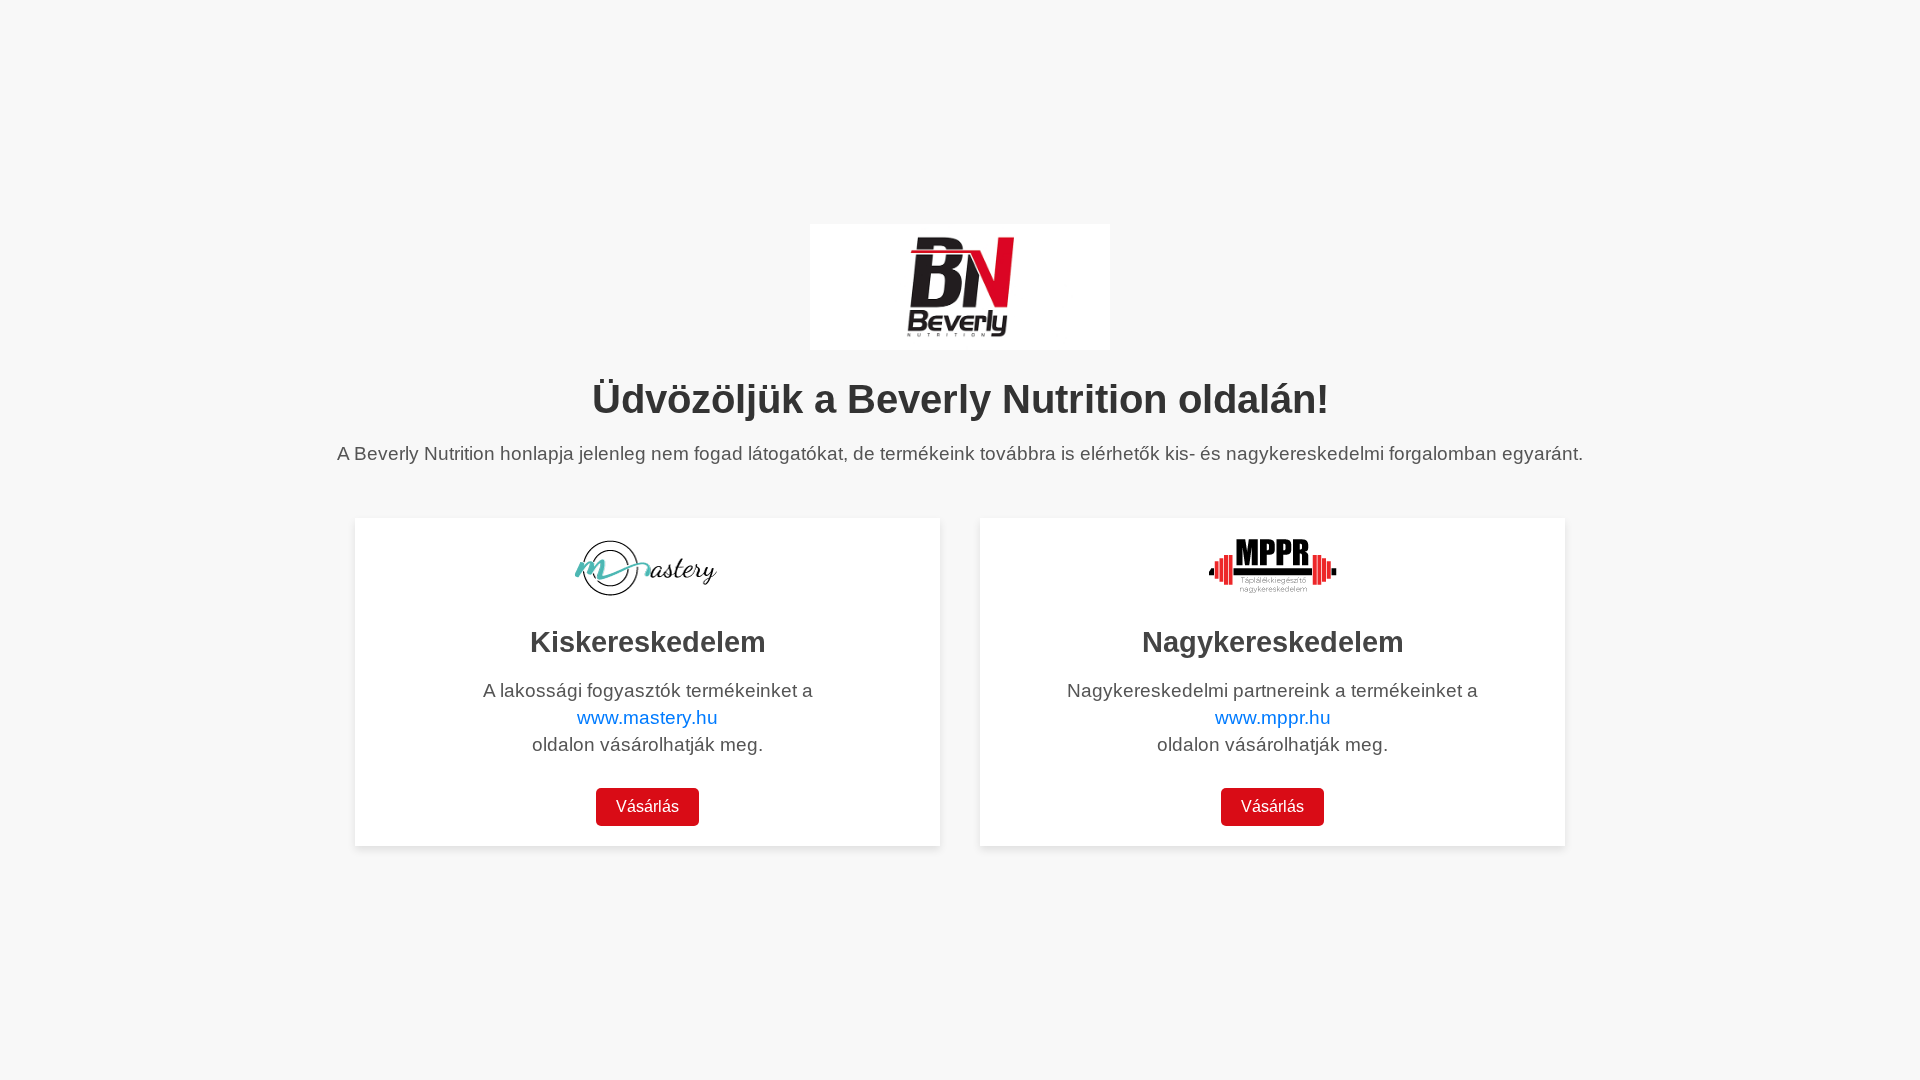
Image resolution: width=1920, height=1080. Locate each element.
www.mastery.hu (647, 717)
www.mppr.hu (1273, 717)
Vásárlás (647, 806)
